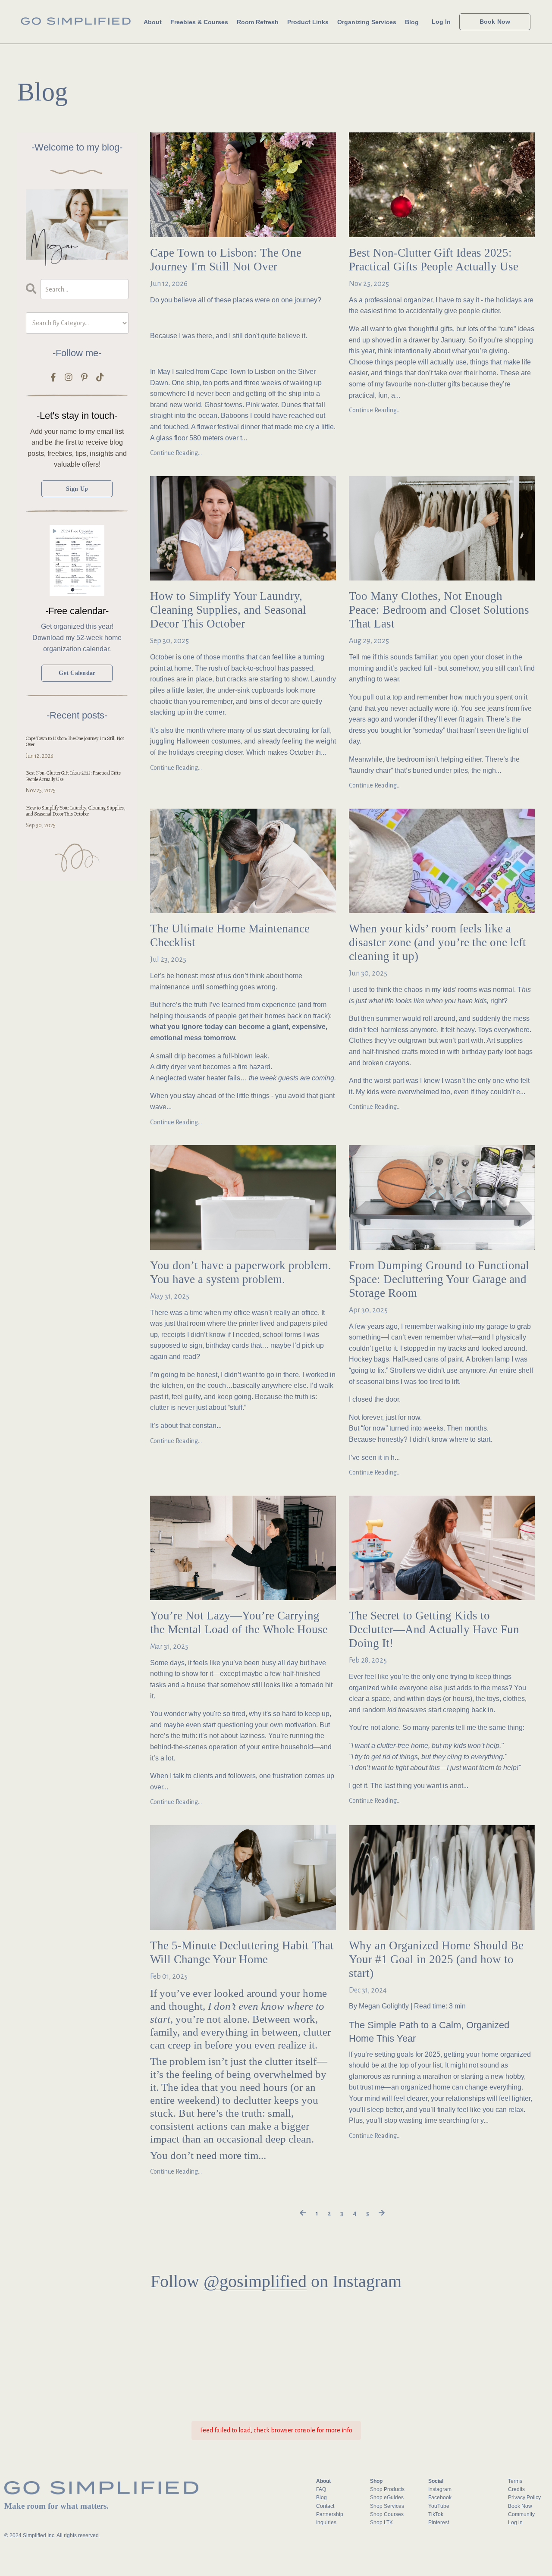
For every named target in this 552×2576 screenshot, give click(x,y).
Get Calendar (77, 673)
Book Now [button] (495, 22)
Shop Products (387, 2489)
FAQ (321, 2489)
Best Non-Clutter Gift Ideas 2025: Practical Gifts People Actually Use (434, 260)
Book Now (520, 2506)
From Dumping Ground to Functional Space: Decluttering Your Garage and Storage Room (439, 1279)
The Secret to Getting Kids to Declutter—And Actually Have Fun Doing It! (434, 1629)
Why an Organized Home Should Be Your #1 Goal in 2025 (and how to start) (436, 1959)
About (153, 22)
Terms (515, 2481)
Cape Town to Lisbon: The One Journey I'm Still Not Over (226, 260)
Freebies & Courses (199, 22)
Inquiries (326, 2523)
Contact (325, 2506)
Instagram (440, 2489)
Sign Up (77, 489)
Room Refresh (258, 22)
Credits (516, 2489)
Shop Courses (387, 2514)
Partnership (330, 2514)
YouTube (439, 2506)
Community (521, 2514)
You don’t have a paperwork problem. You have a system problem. (241, 1272)
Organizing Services (367, 22)
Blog (412, 22)
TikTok (436, 2514)
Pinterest (439, 2523)
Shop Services (387, 2506)
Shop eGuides (387, 2498)
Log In (441, 22)
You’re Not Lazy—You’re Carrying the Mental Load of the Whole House (239, 1622)
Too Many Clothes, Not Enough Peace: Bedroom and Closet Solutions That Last (439, 610)
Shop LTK (381, 2523)
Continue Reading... (176, 453)
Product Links (308, 22)
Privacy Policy (524, 2498)
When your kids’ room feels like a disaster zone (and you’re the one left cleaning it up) (438, 942)
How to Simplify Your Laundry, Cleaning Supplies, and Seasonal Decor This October (228, 610)
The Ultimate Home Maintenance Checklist (230, 935)
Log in (515, 2523)
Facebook (440, 2498)
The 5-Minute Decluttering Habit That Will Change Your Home (242, 1952)
